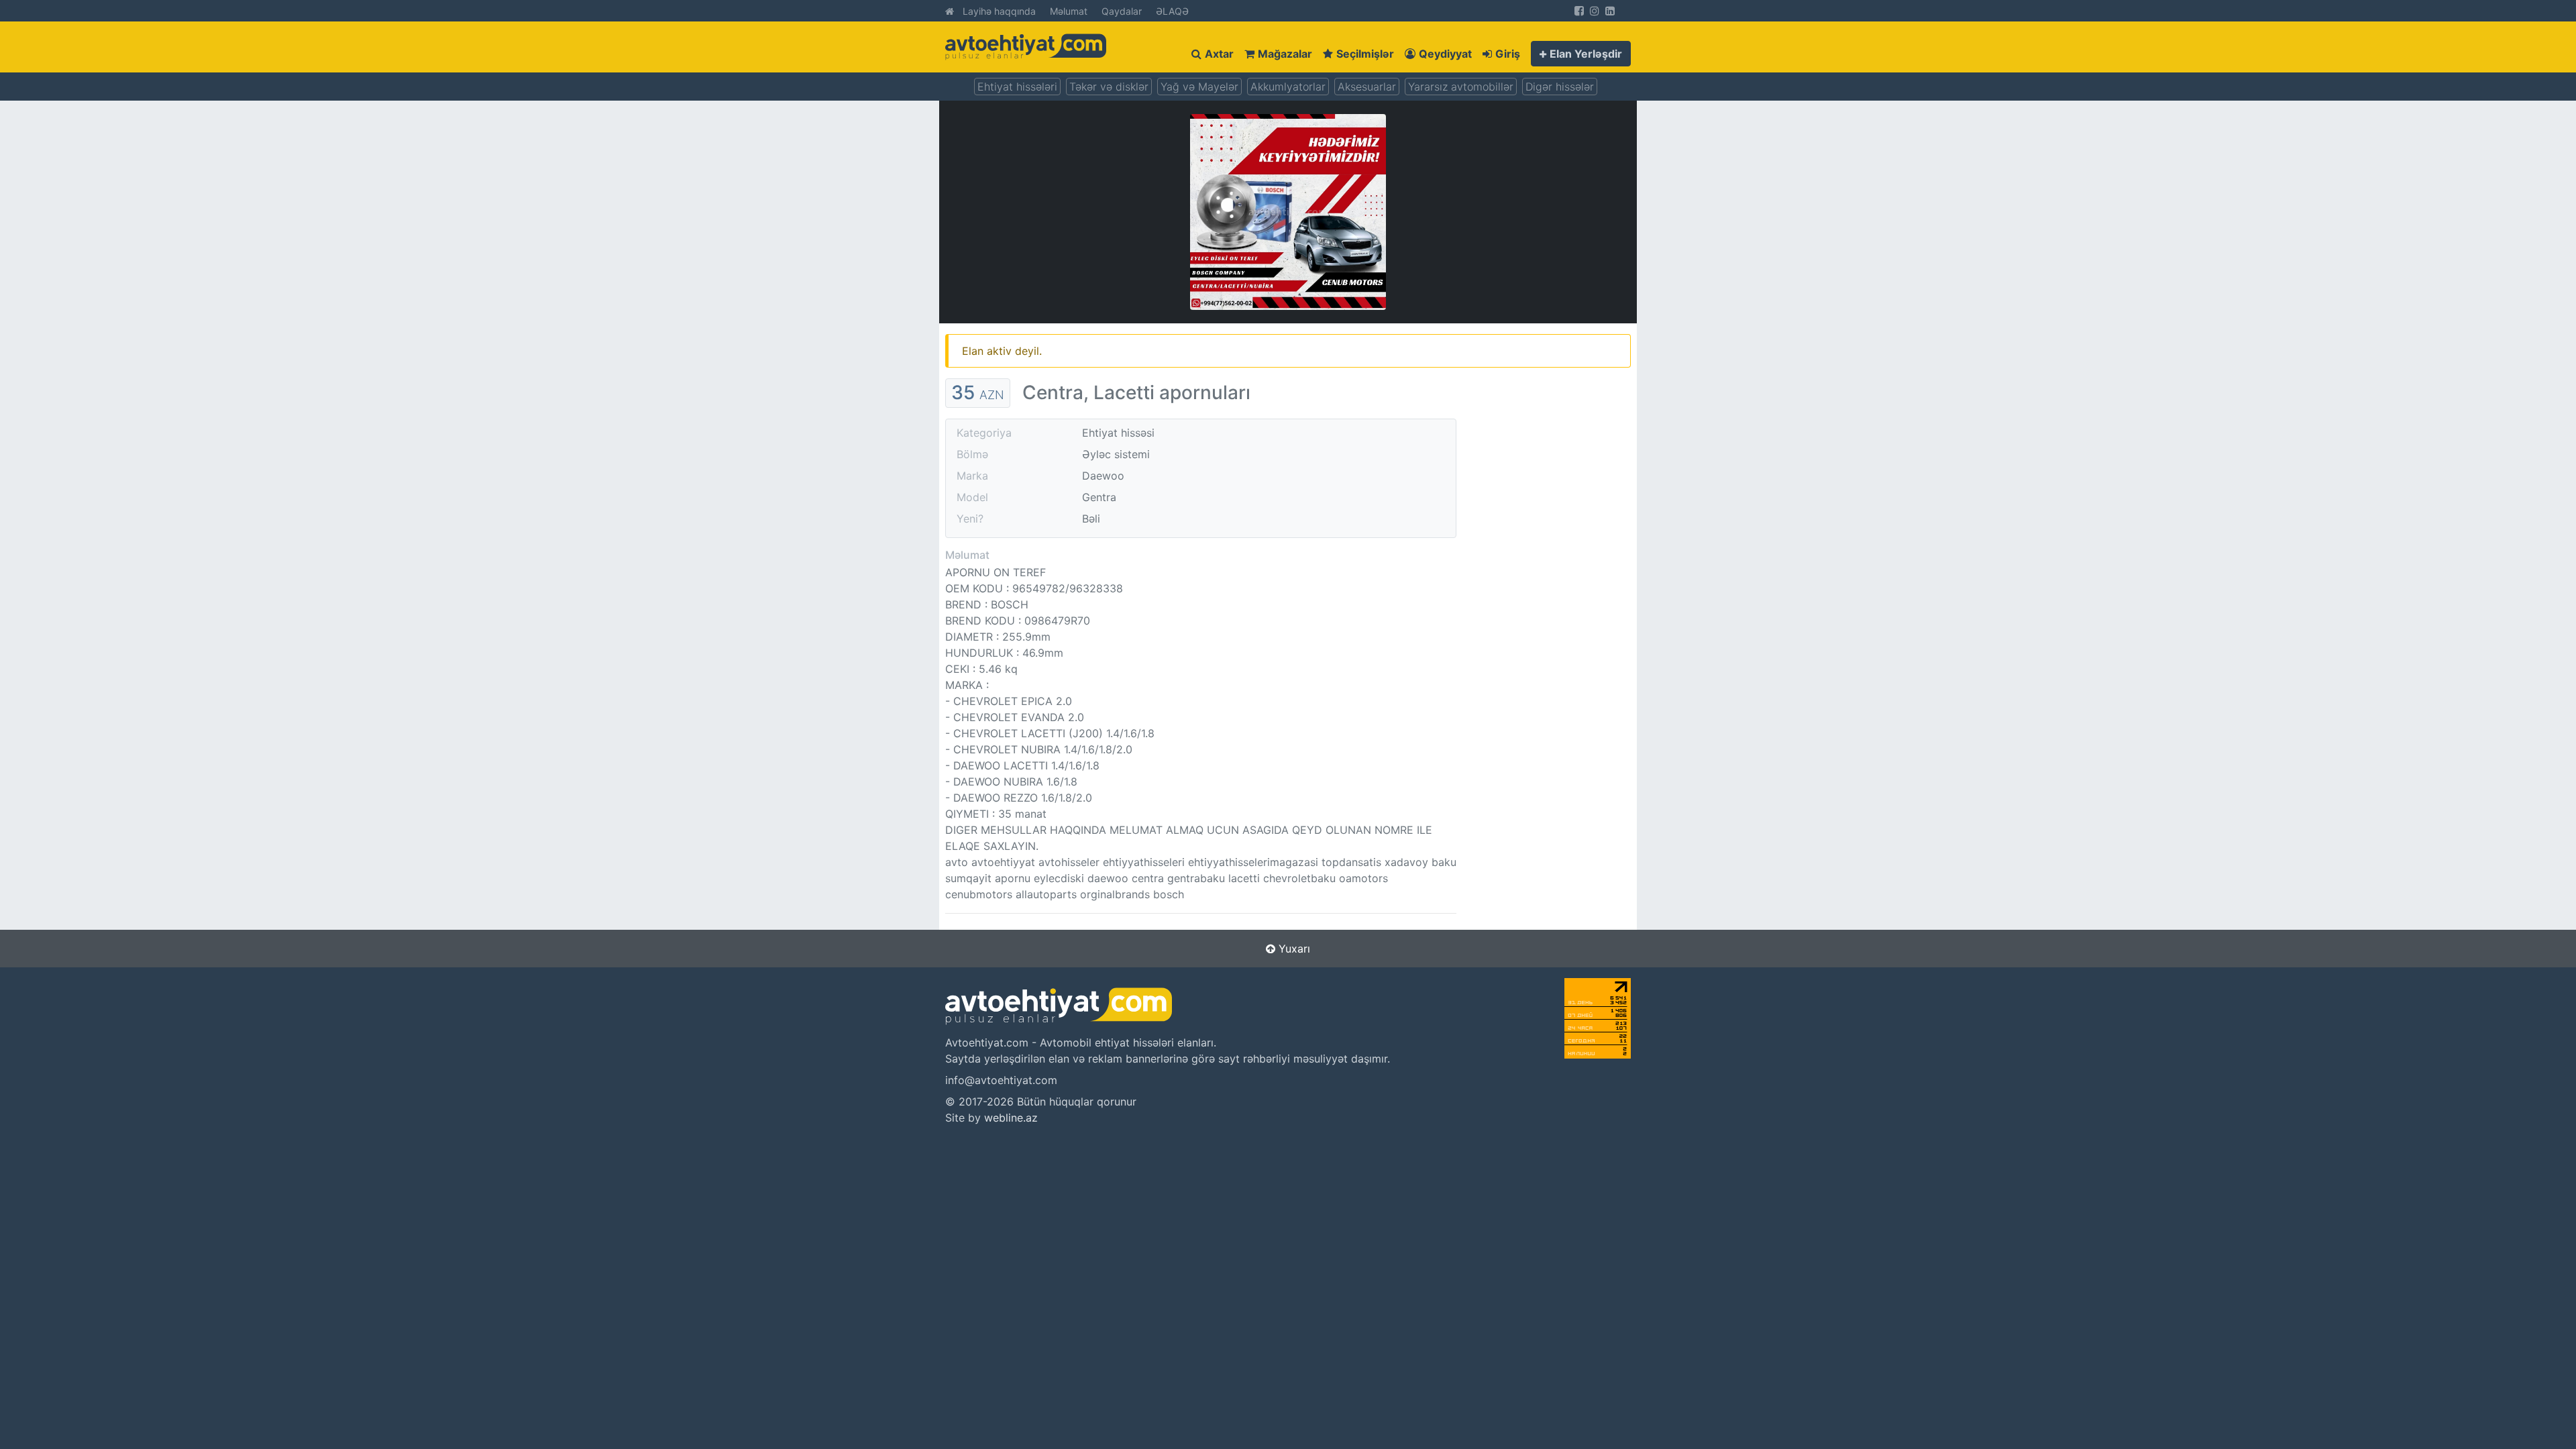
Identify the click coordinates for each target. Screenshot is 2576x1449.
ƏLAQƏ (1172, 11)
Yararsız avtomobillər (1461, 87)
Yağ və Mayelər (1199, 87)
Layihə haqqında (999, 11)
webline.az (1011, 1118)
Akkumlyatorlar (1288, 87)
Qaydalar (1122, 11)
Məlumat (1069, 11)
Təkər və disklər (1109, 87)
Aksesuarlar (1367, 87)
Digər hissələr (1560, 87)
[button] (1581, 54)
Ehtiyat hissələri (1017, 87)
